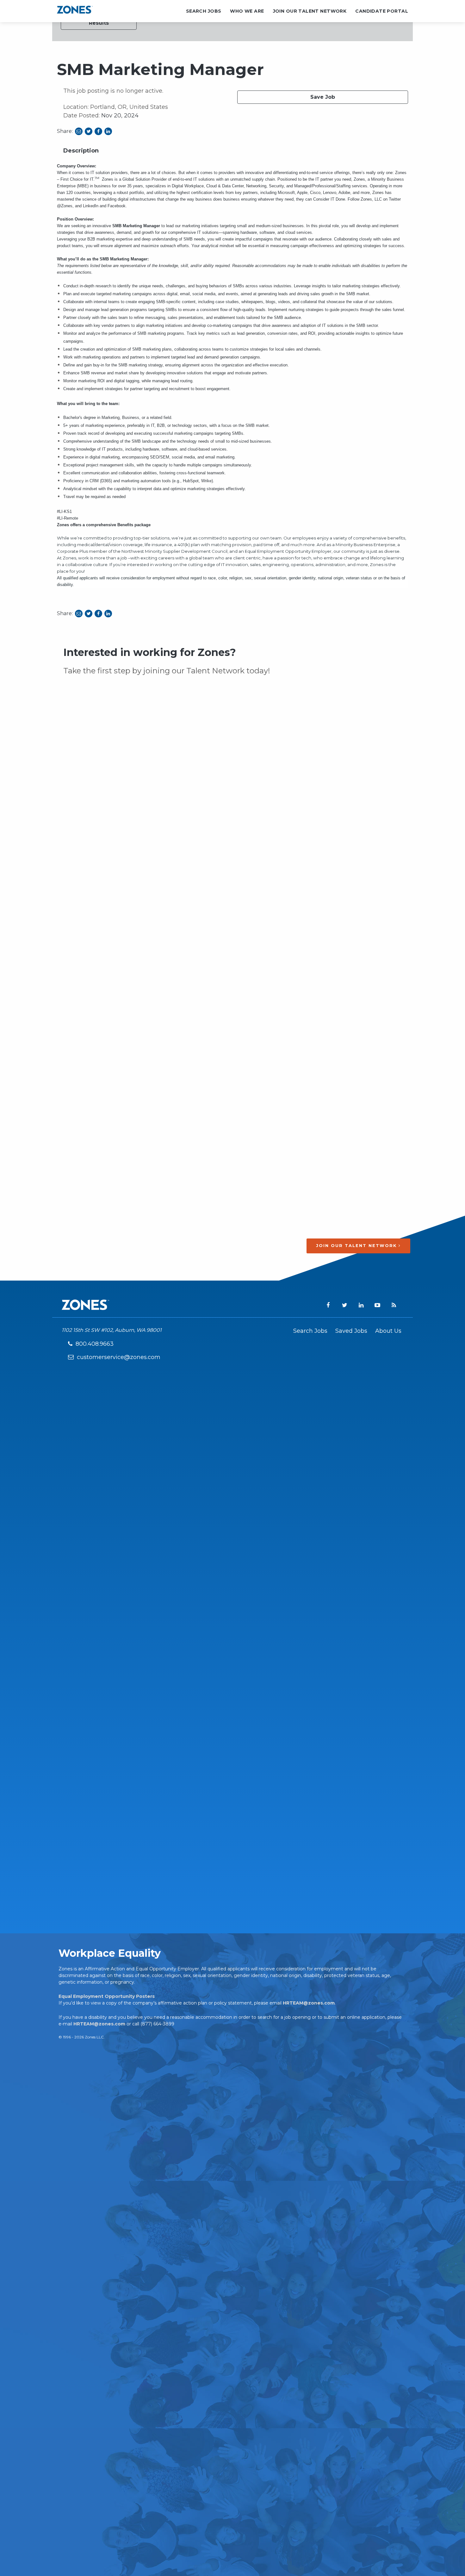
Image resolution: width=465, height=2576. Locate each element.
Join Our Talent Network (310, 11)
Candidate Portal (382, 11)
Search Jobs (204, 11)
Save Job (323, 97)
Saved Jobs (351, 1331)
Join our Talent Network (357, 1246)
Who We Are (247, 11)
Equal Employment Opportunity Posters (107, 1996)
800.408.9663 (95, 1344)
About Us (388, 1331)
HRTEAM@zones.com (309, 2003)
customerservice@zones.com (119, 1357)
